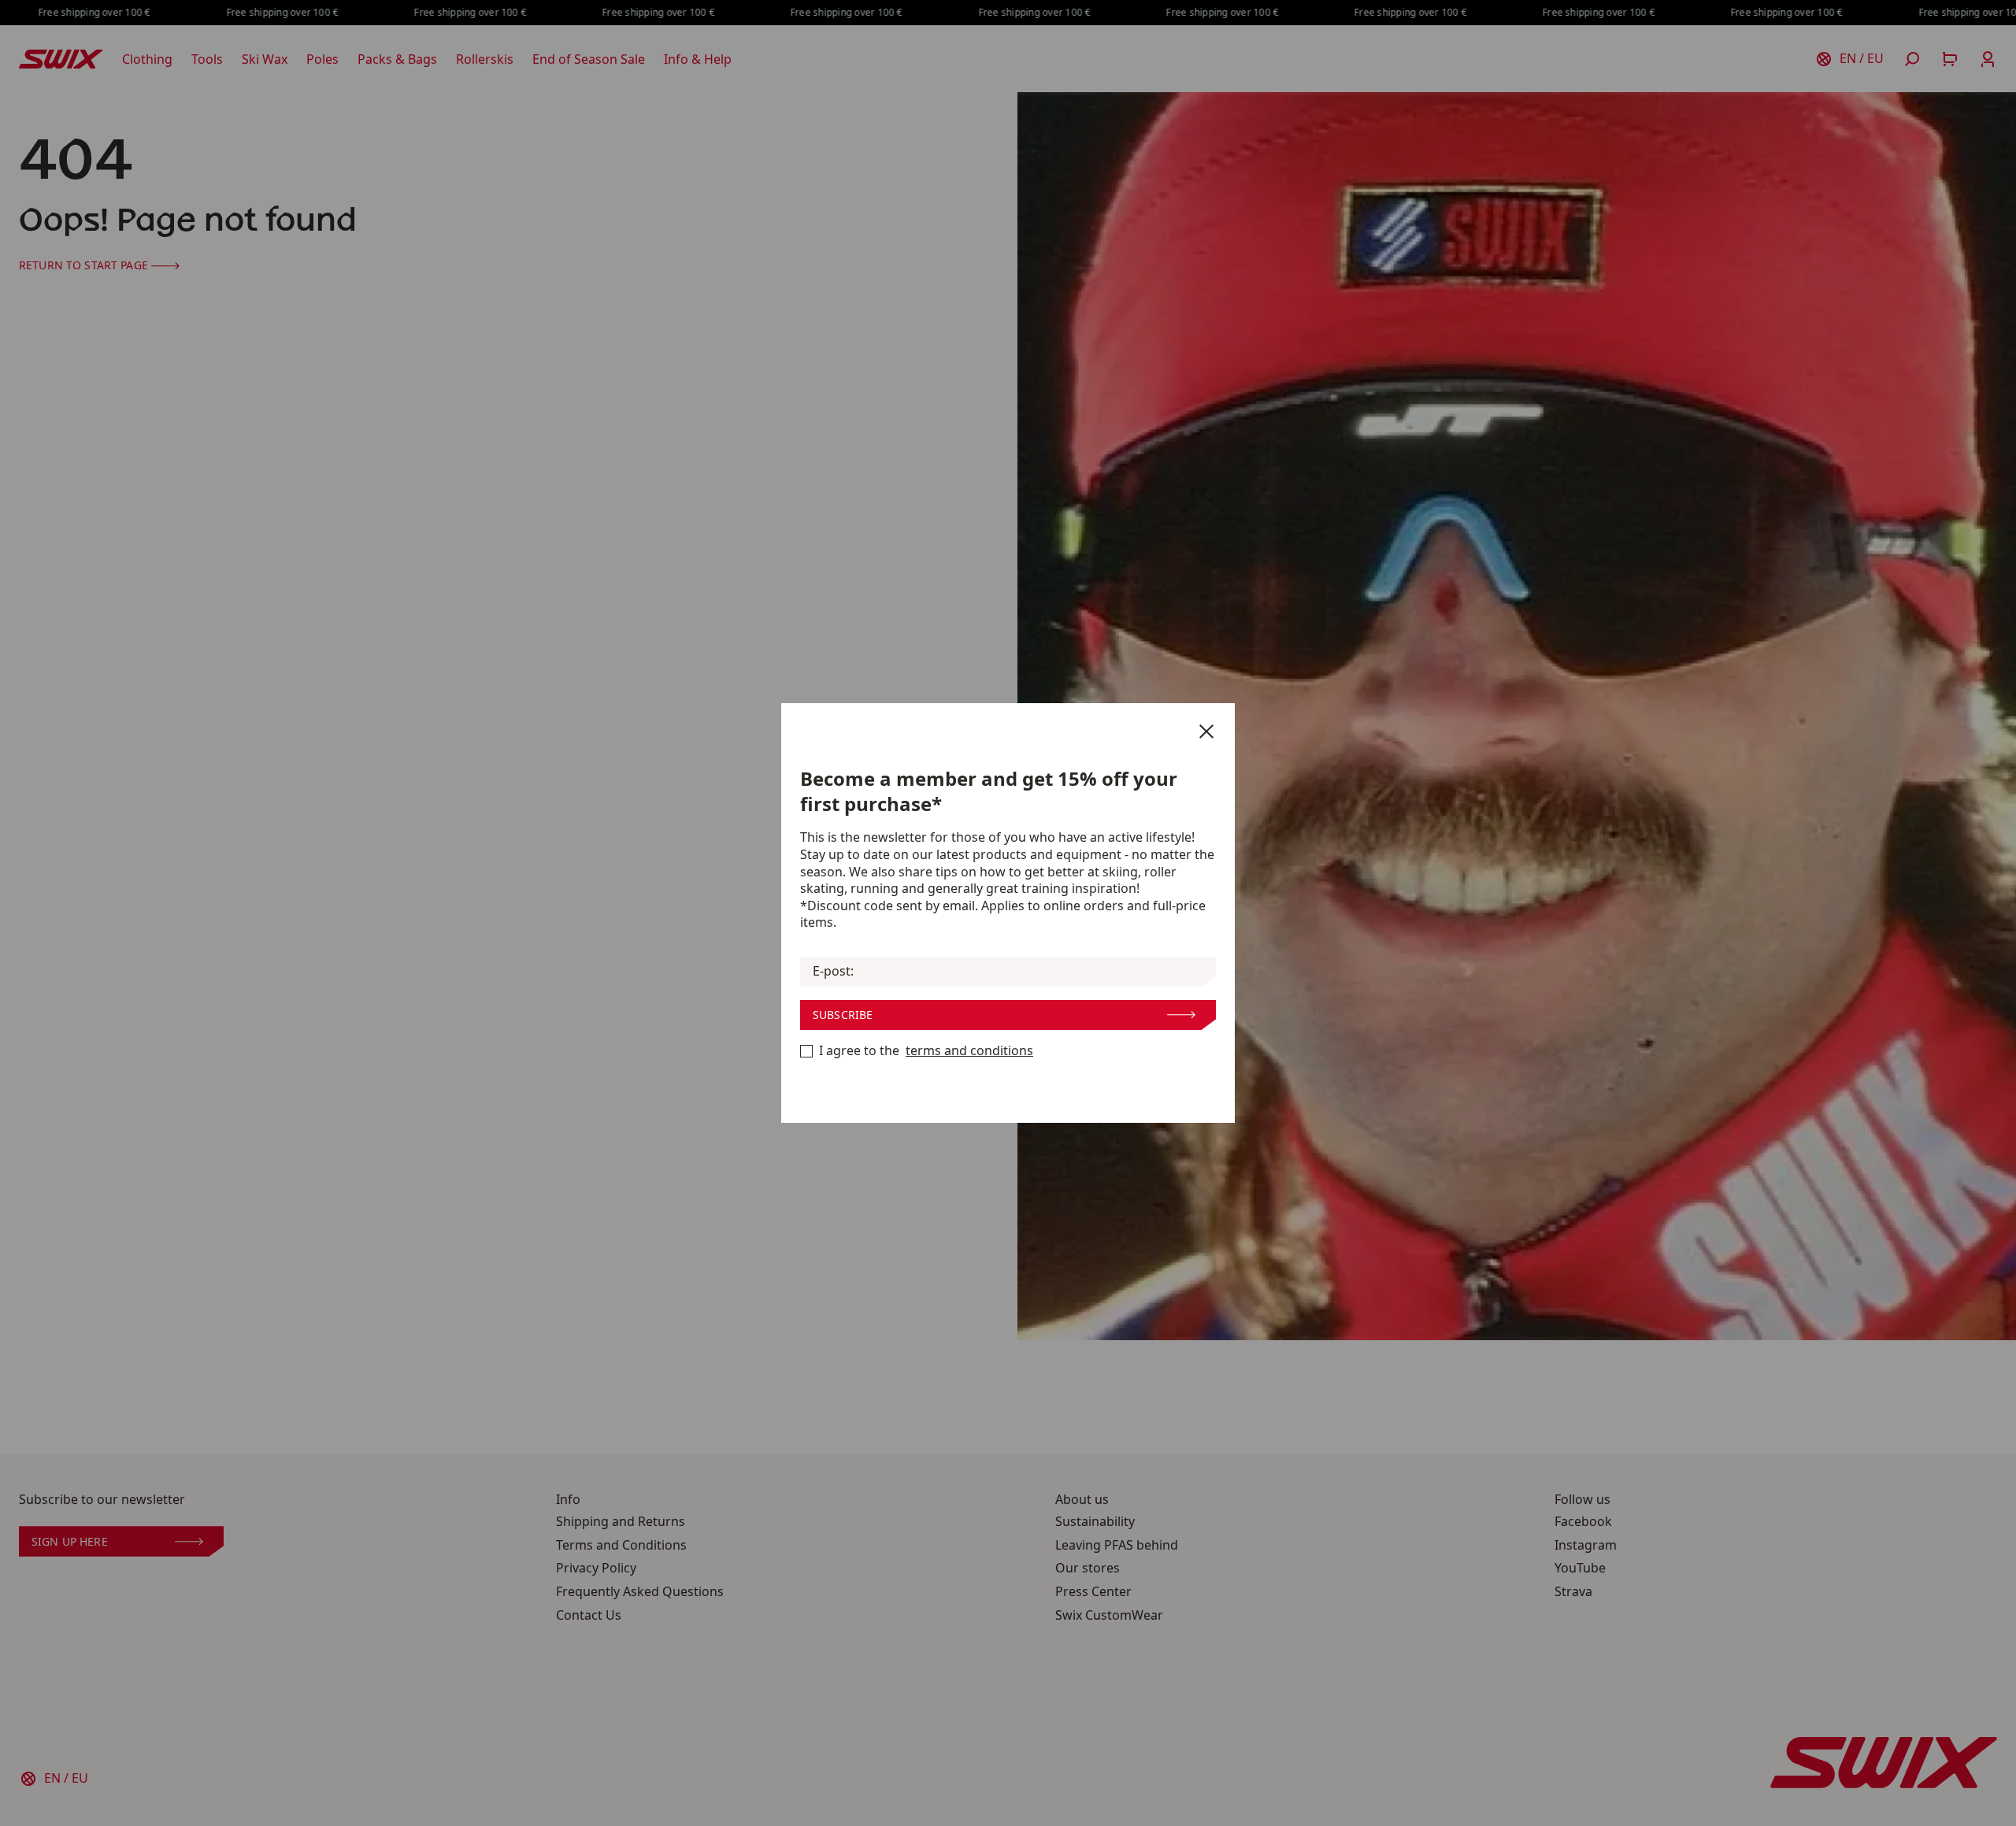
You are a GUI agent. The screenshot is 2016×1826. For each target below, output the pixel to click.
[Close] (1206, 732)
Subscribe (843, 1015)
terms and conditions (969, 1051)
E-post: (833, 971)
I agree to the (926, 1051)
